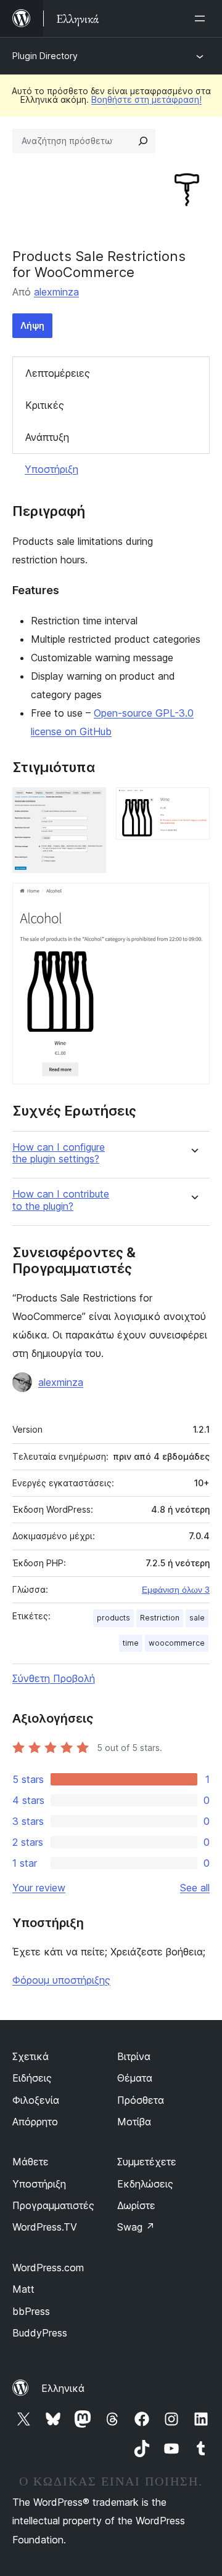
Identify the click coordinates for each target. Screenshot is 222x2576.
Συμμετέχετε (147, 2162)
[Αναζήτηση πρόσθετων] (143, 141)
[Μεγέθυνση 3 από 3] (193, 900)
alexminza (56, 292)
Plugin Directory (45, 56)
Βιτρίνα (134, 2056)
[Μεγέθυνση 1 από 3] (89, 804)
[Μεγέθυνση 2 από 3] (193, 804)
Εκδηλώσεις (145, 2184)
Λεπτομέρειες (58, 373)
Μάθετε (31, 2162)
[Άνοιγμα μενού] (202, 18)
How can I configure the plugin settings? (59, 1153)
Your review (39, 1888)
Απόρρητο (35, 2122)
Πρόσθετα (141, 2100)
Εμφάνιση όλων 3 (176, 1590)
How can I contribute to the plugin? (61, 1200)
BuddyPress (40, 2333)
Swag (136, 2227)
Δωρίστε (136, 2205)
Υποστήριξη (51, 469)
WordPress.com (48, 2268)
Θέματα (135, 2078)
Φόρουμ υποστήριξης (61, 1980)
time (131, 1643)
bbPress (31, 2311)
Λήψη (32, 325)
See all (195, 1888)
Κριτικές (45, 405)
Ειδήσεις (32, 2078)
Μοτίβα (134, 2122)
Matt (23, 2289)
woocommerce (177, 1643)
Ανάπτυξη (47, 437)
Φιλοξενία (36, 2100)
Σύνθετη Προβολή (54, 1678)
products (113, 1618)
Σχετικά (31, 2056)
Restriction (160, 1618)
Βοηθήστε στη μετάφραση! (146, 99)
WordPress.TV (45, 2227)
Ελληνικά (63, 2388)
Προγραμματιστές (53, 2205)
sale (197, 1618)
